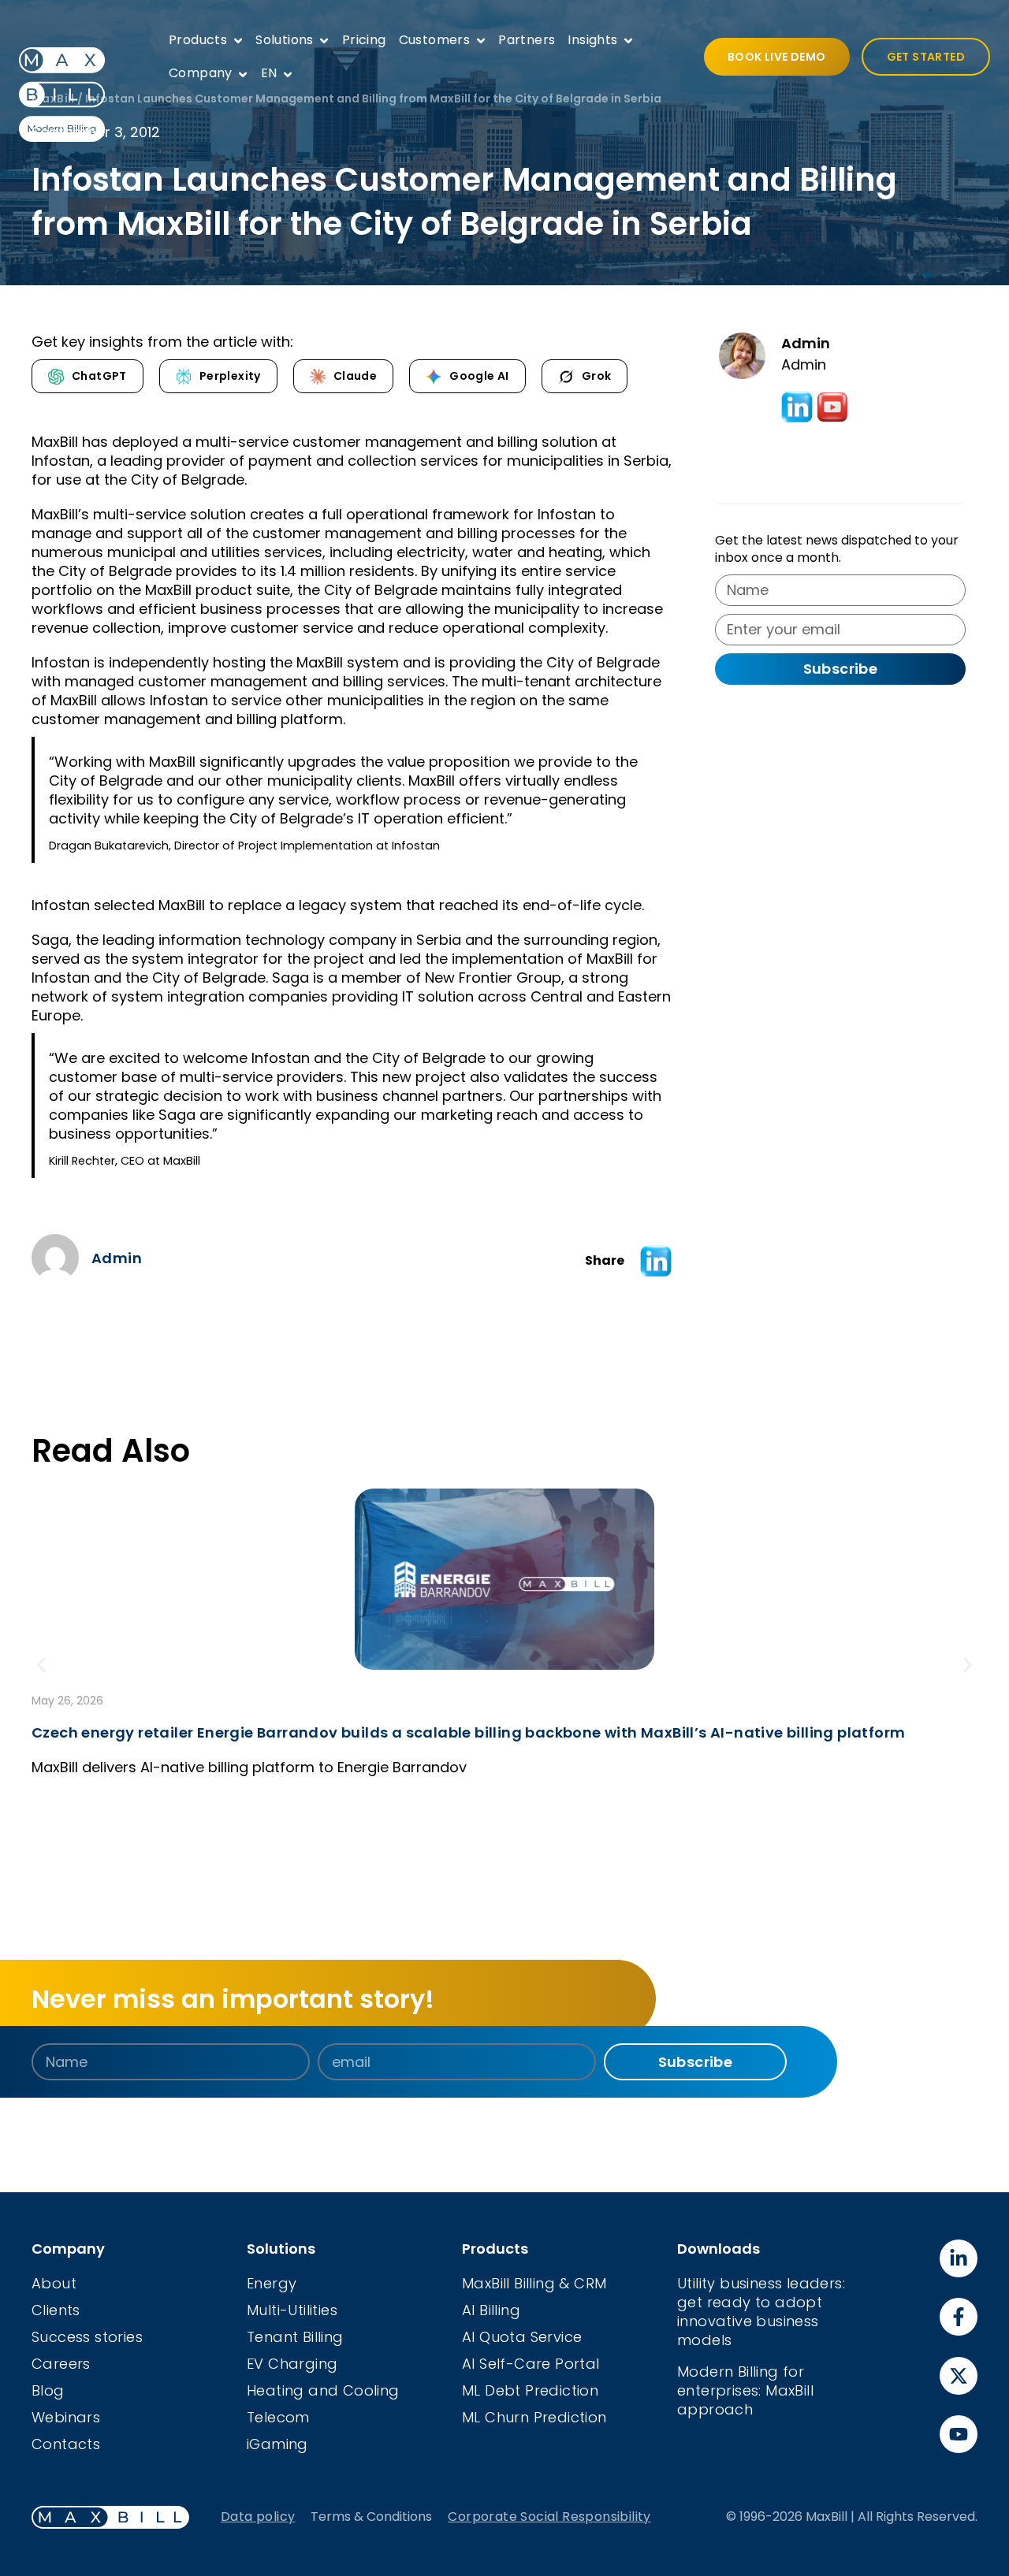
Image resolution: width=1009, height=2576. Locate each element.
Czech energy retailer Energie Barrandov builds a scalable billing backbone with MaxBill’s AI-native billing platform (468, 1732)
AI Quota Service (522, 2337)
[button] (656, 1261)
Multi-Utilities (292, 2310)
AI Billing (491, 2310)
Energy (272, 2283)
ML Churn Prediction (534, 2417)
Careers (61, 2364)
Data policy (258, 2517)
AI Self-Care (508, 2364)
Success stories (87, 2337)
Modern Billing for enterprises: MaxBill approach (745, 2390)
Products (198, 40)
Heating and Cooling (323, 2390)
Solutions (285, 40)
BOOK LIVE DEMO (777, 57)
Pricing (364, 40)
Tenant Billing (295, 2337)
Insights (592, 40)
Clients (56, 2310)
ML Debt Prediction (530, 2390)
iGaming (277, 2444)
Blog (48, 2390)
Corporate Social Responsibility (549, 2517)
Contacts (66, 2444)
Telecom (278, 2417)
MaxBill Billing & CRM (534, 2283)
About (54, 2283)
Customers (435, 40)
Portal (577, 2364)
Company (201, 73)
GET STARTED (926, 57)
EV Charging (292, 2364)
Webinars (66, 2417)
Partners (527, 40)
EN (269, 73)
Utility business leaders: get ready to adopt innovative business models (761, 2312)
